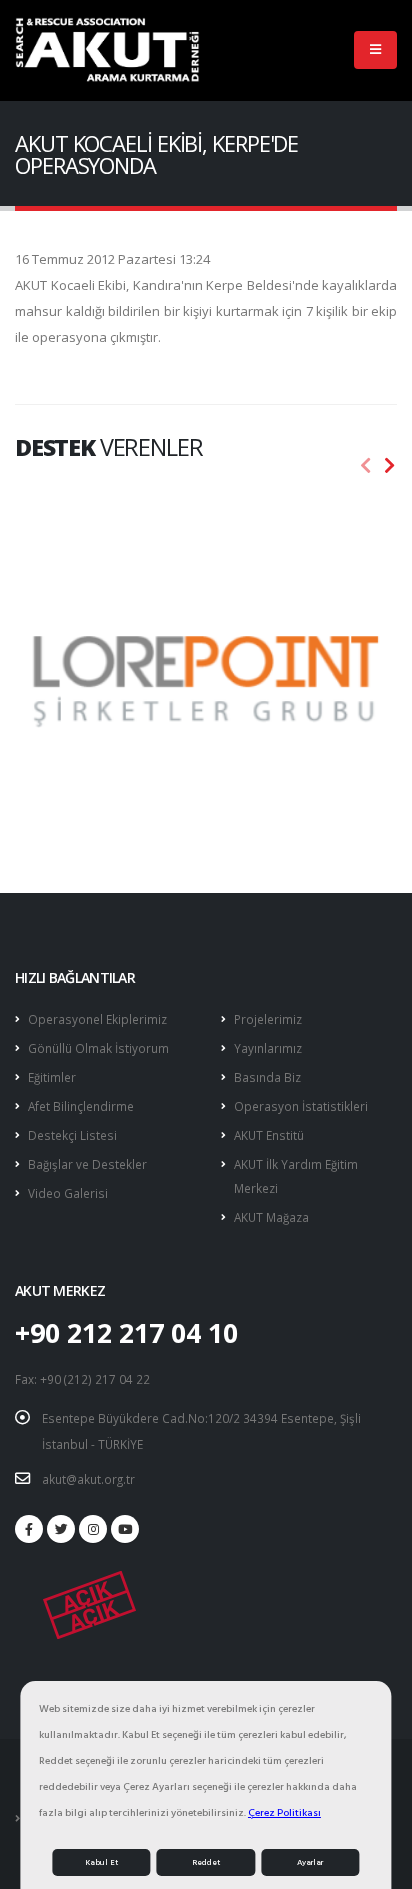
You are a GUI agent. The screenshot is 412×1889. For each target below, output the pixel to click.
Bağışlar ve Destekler (87, 1164)
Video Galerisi (68, 1193)
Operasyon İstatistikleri (301, 1106)
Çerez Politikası (284, 1812)
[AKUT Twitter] (61, 1529)
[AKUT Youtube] (125, 1529)
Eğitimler (52, 1077)
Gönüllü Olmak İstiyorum (98, 1048)
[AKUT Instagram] (93, 1529)
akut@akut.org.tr (88, 1479)
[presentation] (366, 466)
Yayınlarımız (268, 1048)
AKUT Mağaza (271, 1217)
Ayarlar (310, 1862)
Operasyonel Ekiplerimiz (97, 1019)
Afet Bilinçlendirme (81, 1106)
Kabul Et (101, 1862)
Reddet (206, 1862)
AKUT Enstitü (269, 1135)
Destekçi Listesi (72, 1135)
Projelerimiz (268, 1019)
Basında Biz (267, 1077)
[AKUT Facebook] (29, 1529)
